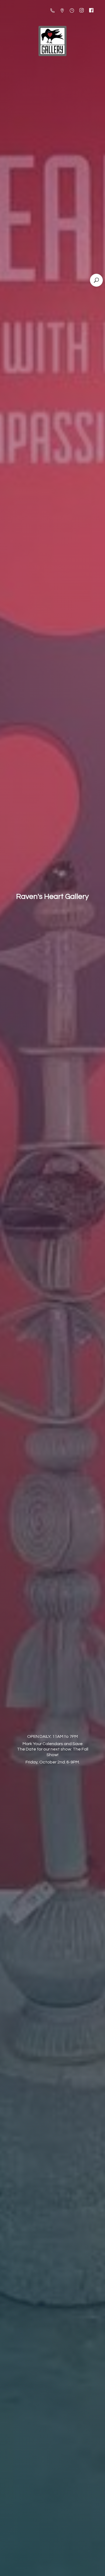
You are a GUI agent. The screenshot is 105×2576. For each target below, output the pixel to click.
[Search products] (96, 280)
